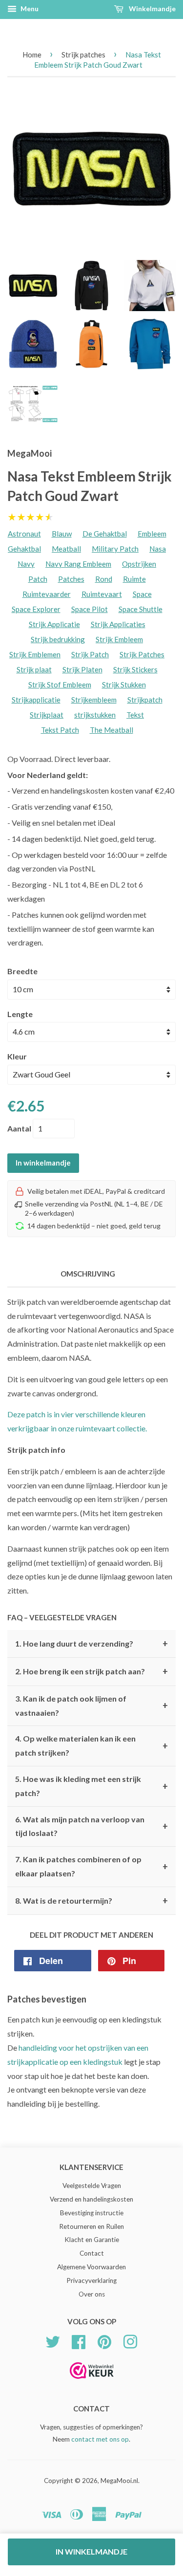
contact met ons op (100, 2439)
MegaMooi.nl (119, 2481)
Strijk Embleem (119, 639)
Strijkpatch (145, 700)
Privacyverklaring (91, 2280)
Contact (92, 2253)
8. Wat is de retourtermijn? (91, 1901)
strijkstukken (95, 715)
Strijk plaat (34, 669)
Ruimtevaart (102, 594)
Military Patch (115, 549)
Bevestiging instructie (92, 2213)
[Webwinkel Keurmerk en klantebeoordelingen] (92, 2382)
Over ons (92, 2294)
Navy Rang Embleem (78, 564)
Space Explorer (36, 609)
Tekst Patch (60, 730)
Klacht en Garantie (92, 2240)
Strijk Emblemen (35, 654)
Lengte (20, 1014)
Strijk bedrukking (58, 639)
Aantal (19, 1128)
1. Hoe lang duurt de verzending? (91, 1644)
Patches (71, 579)
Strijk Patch (90, 654)
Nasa (158, 549)
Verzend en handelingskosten (91, 2199)
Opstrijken (139, 564)
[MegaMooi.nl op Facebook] (79, 2340)
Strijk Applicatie (54, 624)
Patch (38, 579)
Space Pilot (90, 609)
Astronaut (24, 534)
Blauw (62, 534)
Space (142, 594)
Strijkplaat (47, 715)
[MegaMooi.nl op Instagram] (130, 2340)
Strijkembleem (94, 700)
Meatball (66, 549)
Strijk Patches (142, 654)
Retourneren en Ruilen (91, 2226)
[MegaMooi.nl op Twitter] (53, 2340)
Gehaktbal (24, 549)
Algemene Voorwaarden (91, 2267)
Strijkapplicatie (36, 700)
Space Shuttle (141, 609)
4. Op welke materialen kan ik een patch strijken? (91, 1745)
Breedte (22, 971)
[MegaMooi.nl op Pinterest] (104, 2340)
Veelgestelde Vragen (92, 2186)
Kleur (17, 1056)
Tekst (135, 715)
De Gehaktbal (105, 534)
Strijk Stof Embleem (60, 685)
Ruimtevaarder (47, 594)
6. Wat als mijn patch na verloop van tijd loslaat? (91, 1826)
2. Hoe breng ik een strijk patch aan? (91, 1671)
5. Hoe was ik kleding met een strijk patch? (91, 1786)
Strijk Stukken (124, 685)
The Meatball (112, 730)
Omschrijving (88, 1274)
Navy (26, 564)
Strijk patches (83, 55)
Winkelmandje (152, 9)
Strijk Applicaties (118, 624)
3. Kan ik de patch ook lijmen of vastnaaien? (91, 1705)
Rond (104, 579)
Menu (29, 9)
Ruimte (134, 579)
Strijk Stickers (135, 669)
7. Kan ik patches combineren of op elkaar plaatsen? (91, 1866)
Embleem (152, 534)
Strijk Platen (82, 669)
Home (32, 55)
